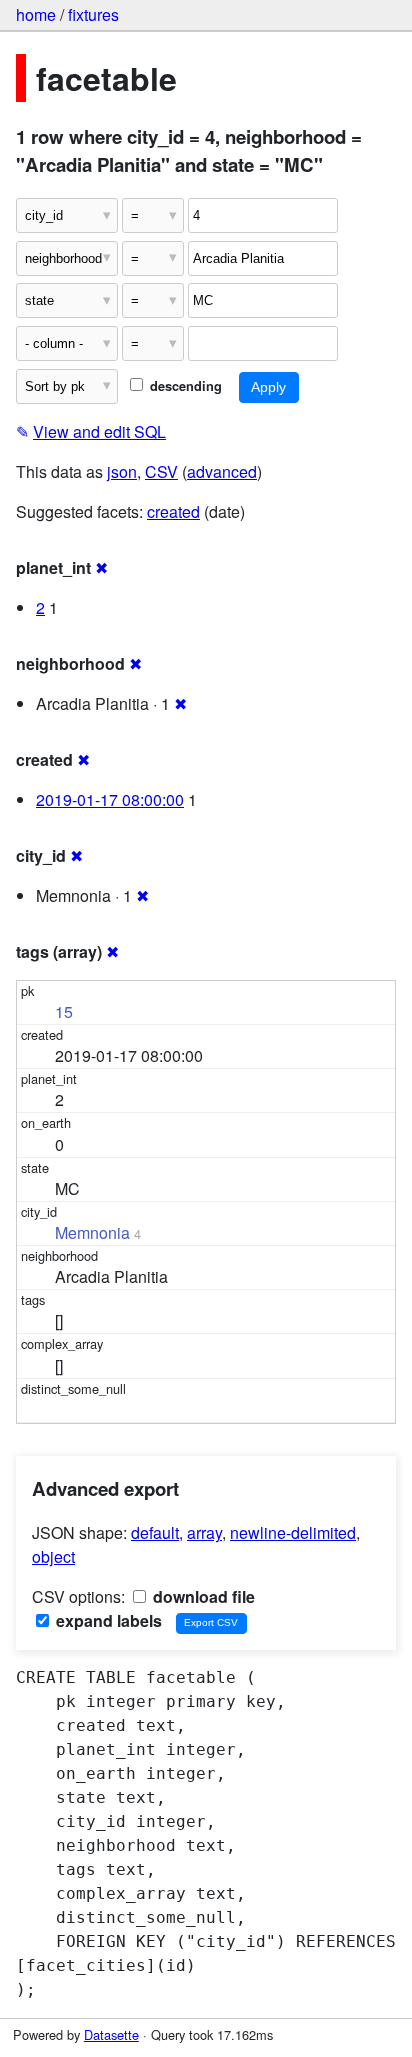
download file (202, 1596)
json (122, 471)
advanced (222, 471)
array (204, 1532)
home (36, 14)
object (53, 1556)
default (155, 1532)
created (173, 511)
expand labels (107, 1620)
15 (64, 1011)
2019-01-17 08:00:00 (110, 799)
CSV (161, 471)
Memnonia (92, 1232)
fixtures (93, 14)
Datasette (111, 2034)
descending (184, 386)
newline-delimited (293, 1532)
